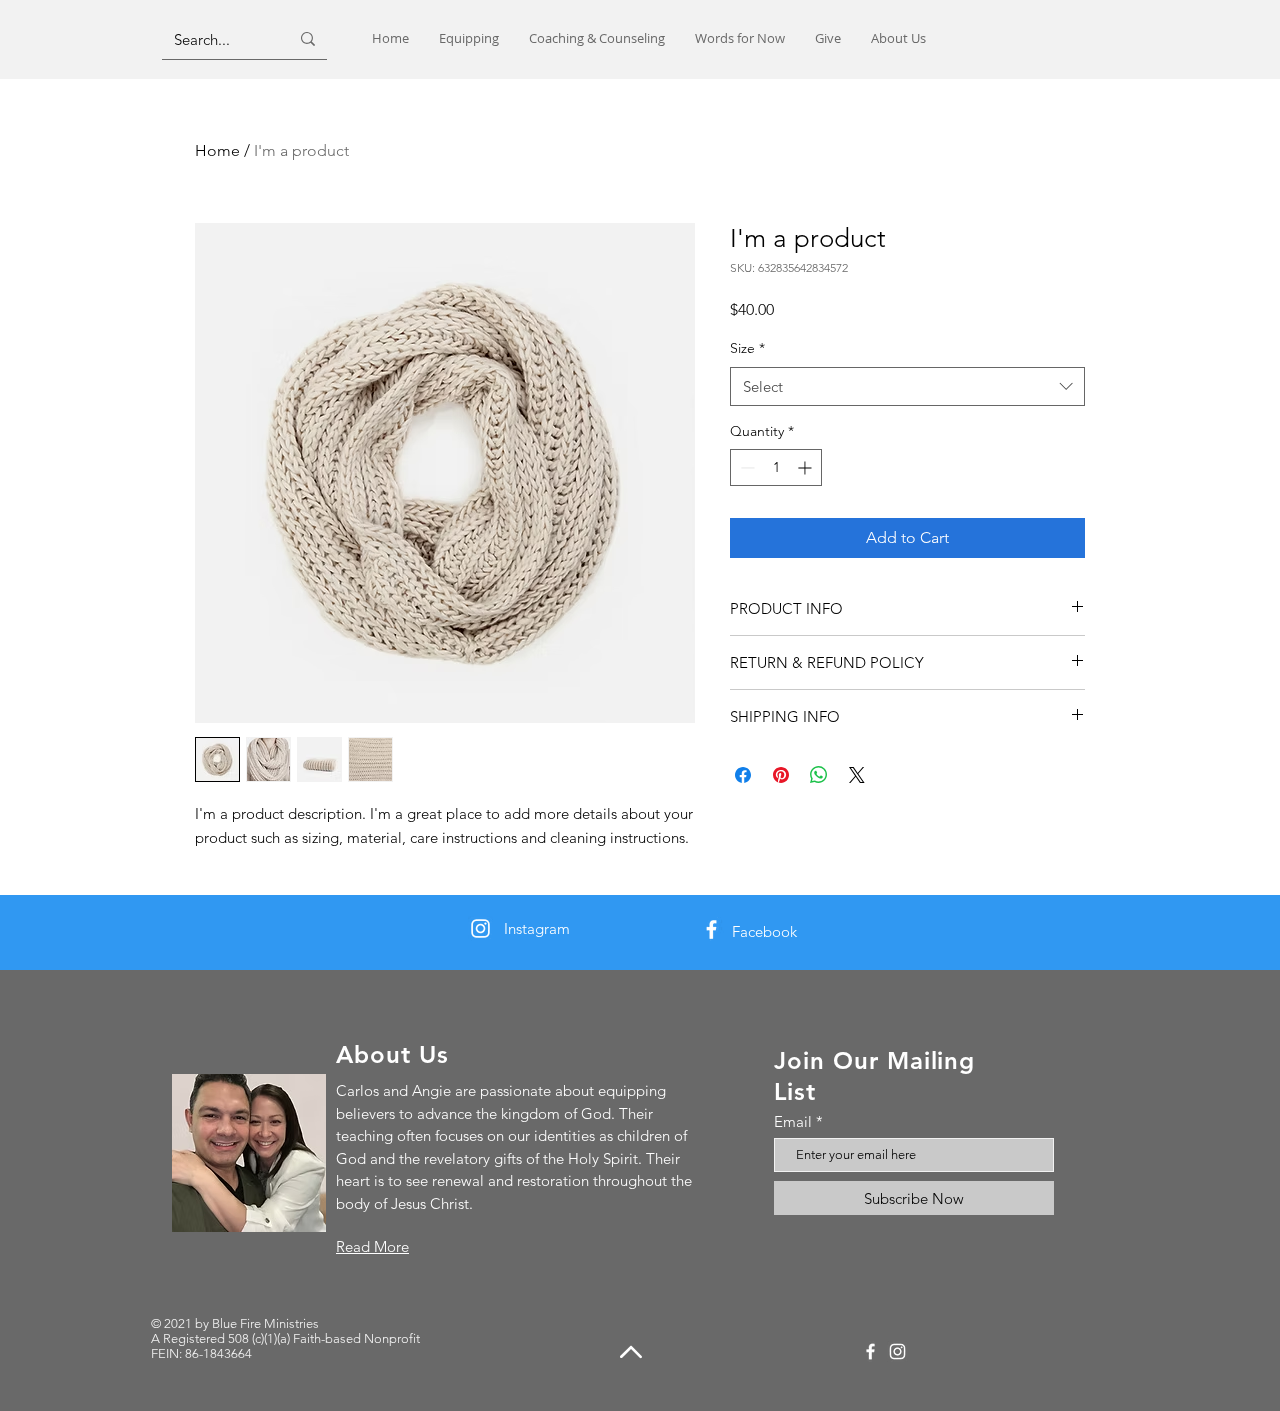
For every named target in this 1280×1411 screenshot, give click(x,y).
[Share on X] (857, 775)
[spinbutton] (776, 467)
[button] (469, 38)
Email (793, 1121)
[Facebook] (711, 929)
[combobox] (907, 386)
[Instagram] (480, 928)
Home (217, 150)
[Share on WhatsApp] (819, 775)
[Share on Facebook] (743, 775)
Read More (372, 1246)
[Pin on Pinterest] (781, 775)
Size (747, 348)
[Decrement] (745, 467)
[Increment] (806, 467)
